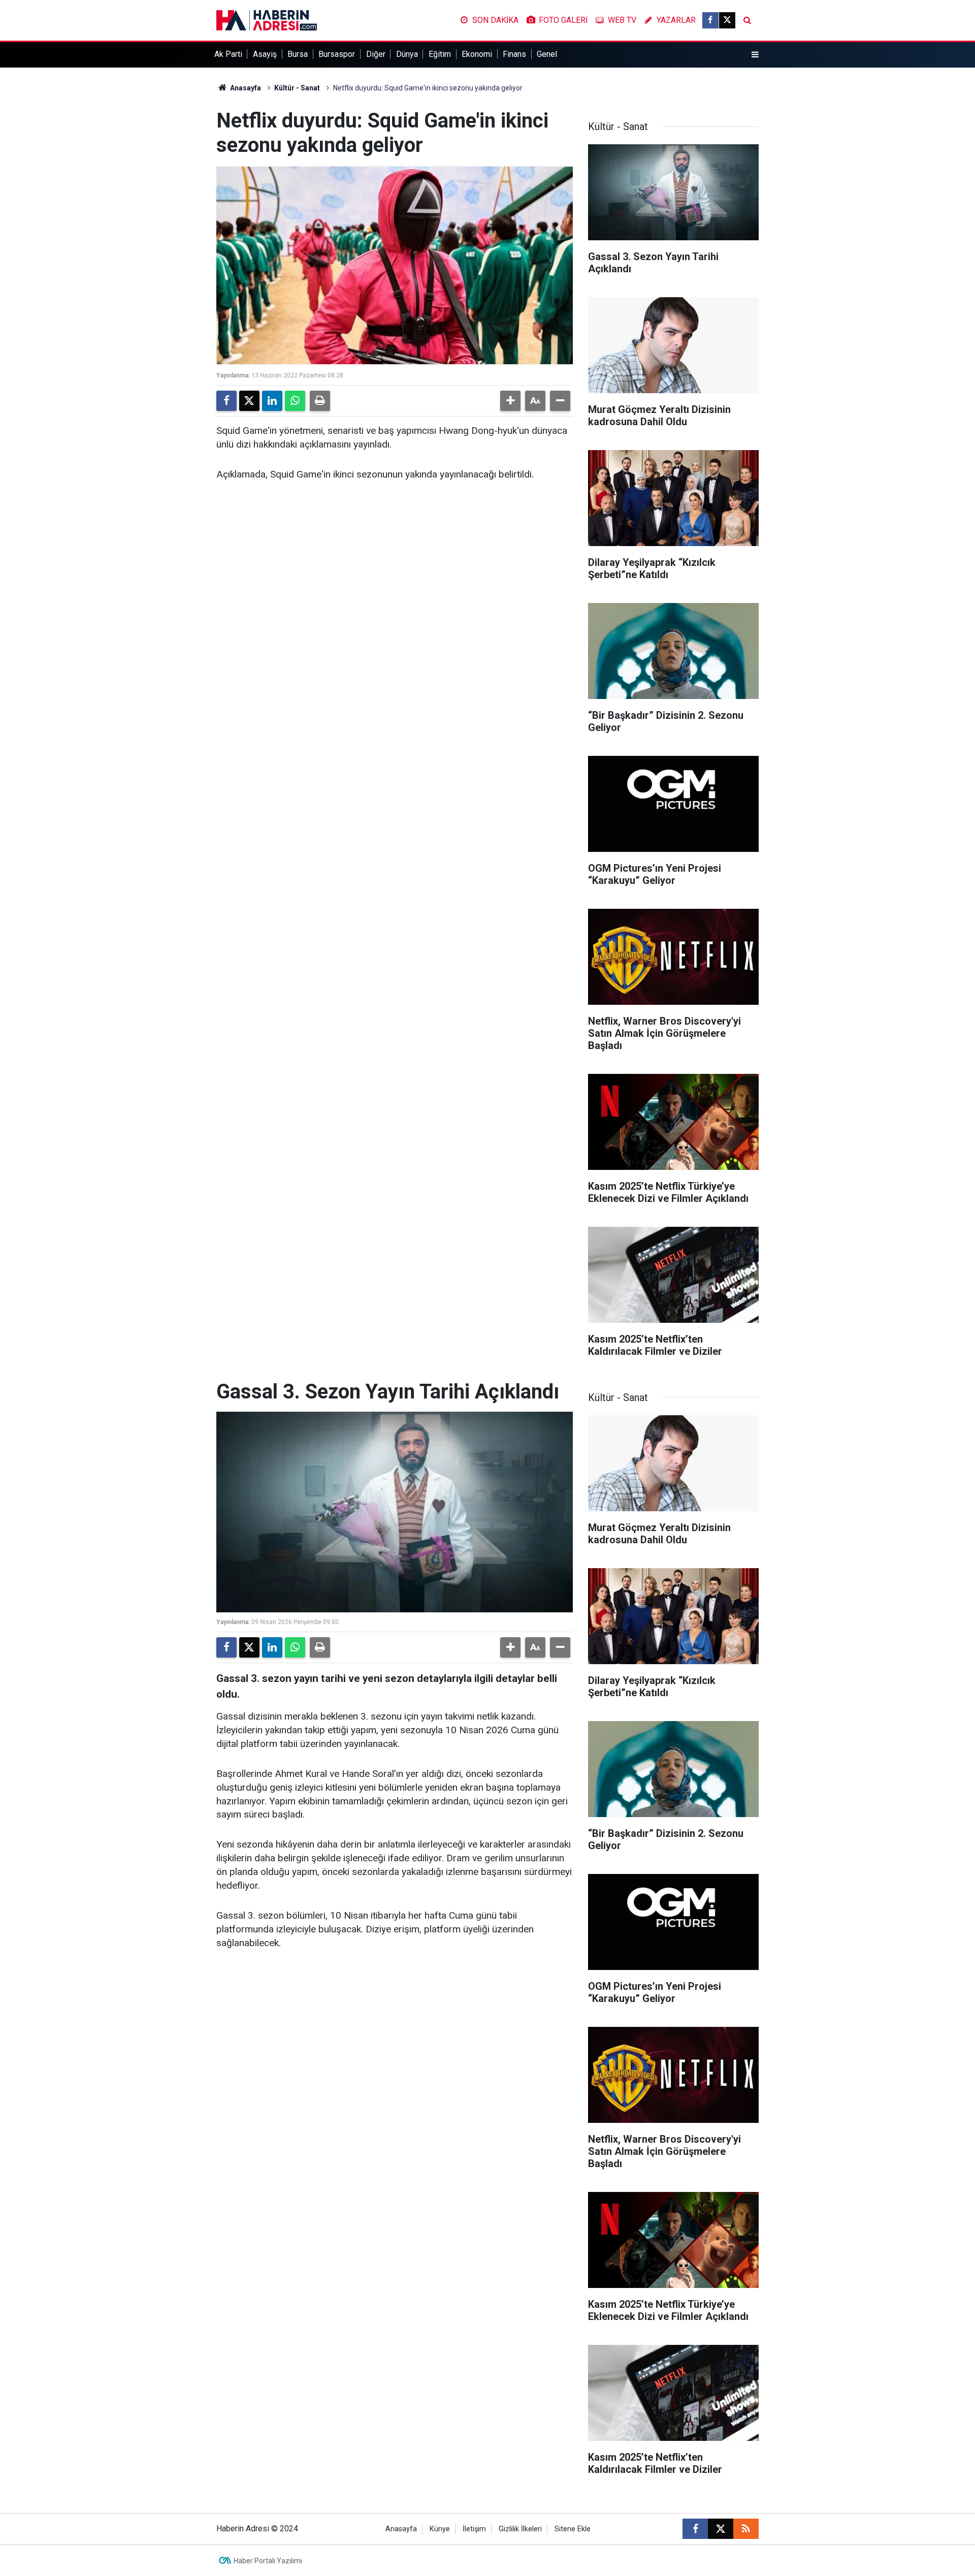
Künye (440, 2529)
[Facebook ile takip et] (710, 20)
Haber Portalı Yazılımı (268, 2561)
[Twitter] (249, 401)
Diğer (376, 54)
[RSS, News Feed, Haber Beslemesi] (746, 2529)
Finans (514, 54)
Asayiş (265, 54)
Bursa (298, 54)
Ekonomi (477, 54)
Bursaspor (337, 54)
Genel (547, 54)
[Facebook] (226, 401)
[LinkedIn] (272, 401)
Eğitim (440, 54)
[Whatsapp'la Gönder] (295, 401)
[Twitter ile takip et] (727, 20)
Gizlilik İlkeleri (520, 2529)
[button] (510, 401)
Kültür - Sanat (297, 88)
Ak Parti (228, 54)
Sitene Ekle (573, 2529)
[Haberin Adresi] (267, 20)
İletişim (474, 2529)
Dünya (407, 54)
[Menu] (755, 55)
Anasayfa (245, 88)
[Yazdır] (320, 401)
